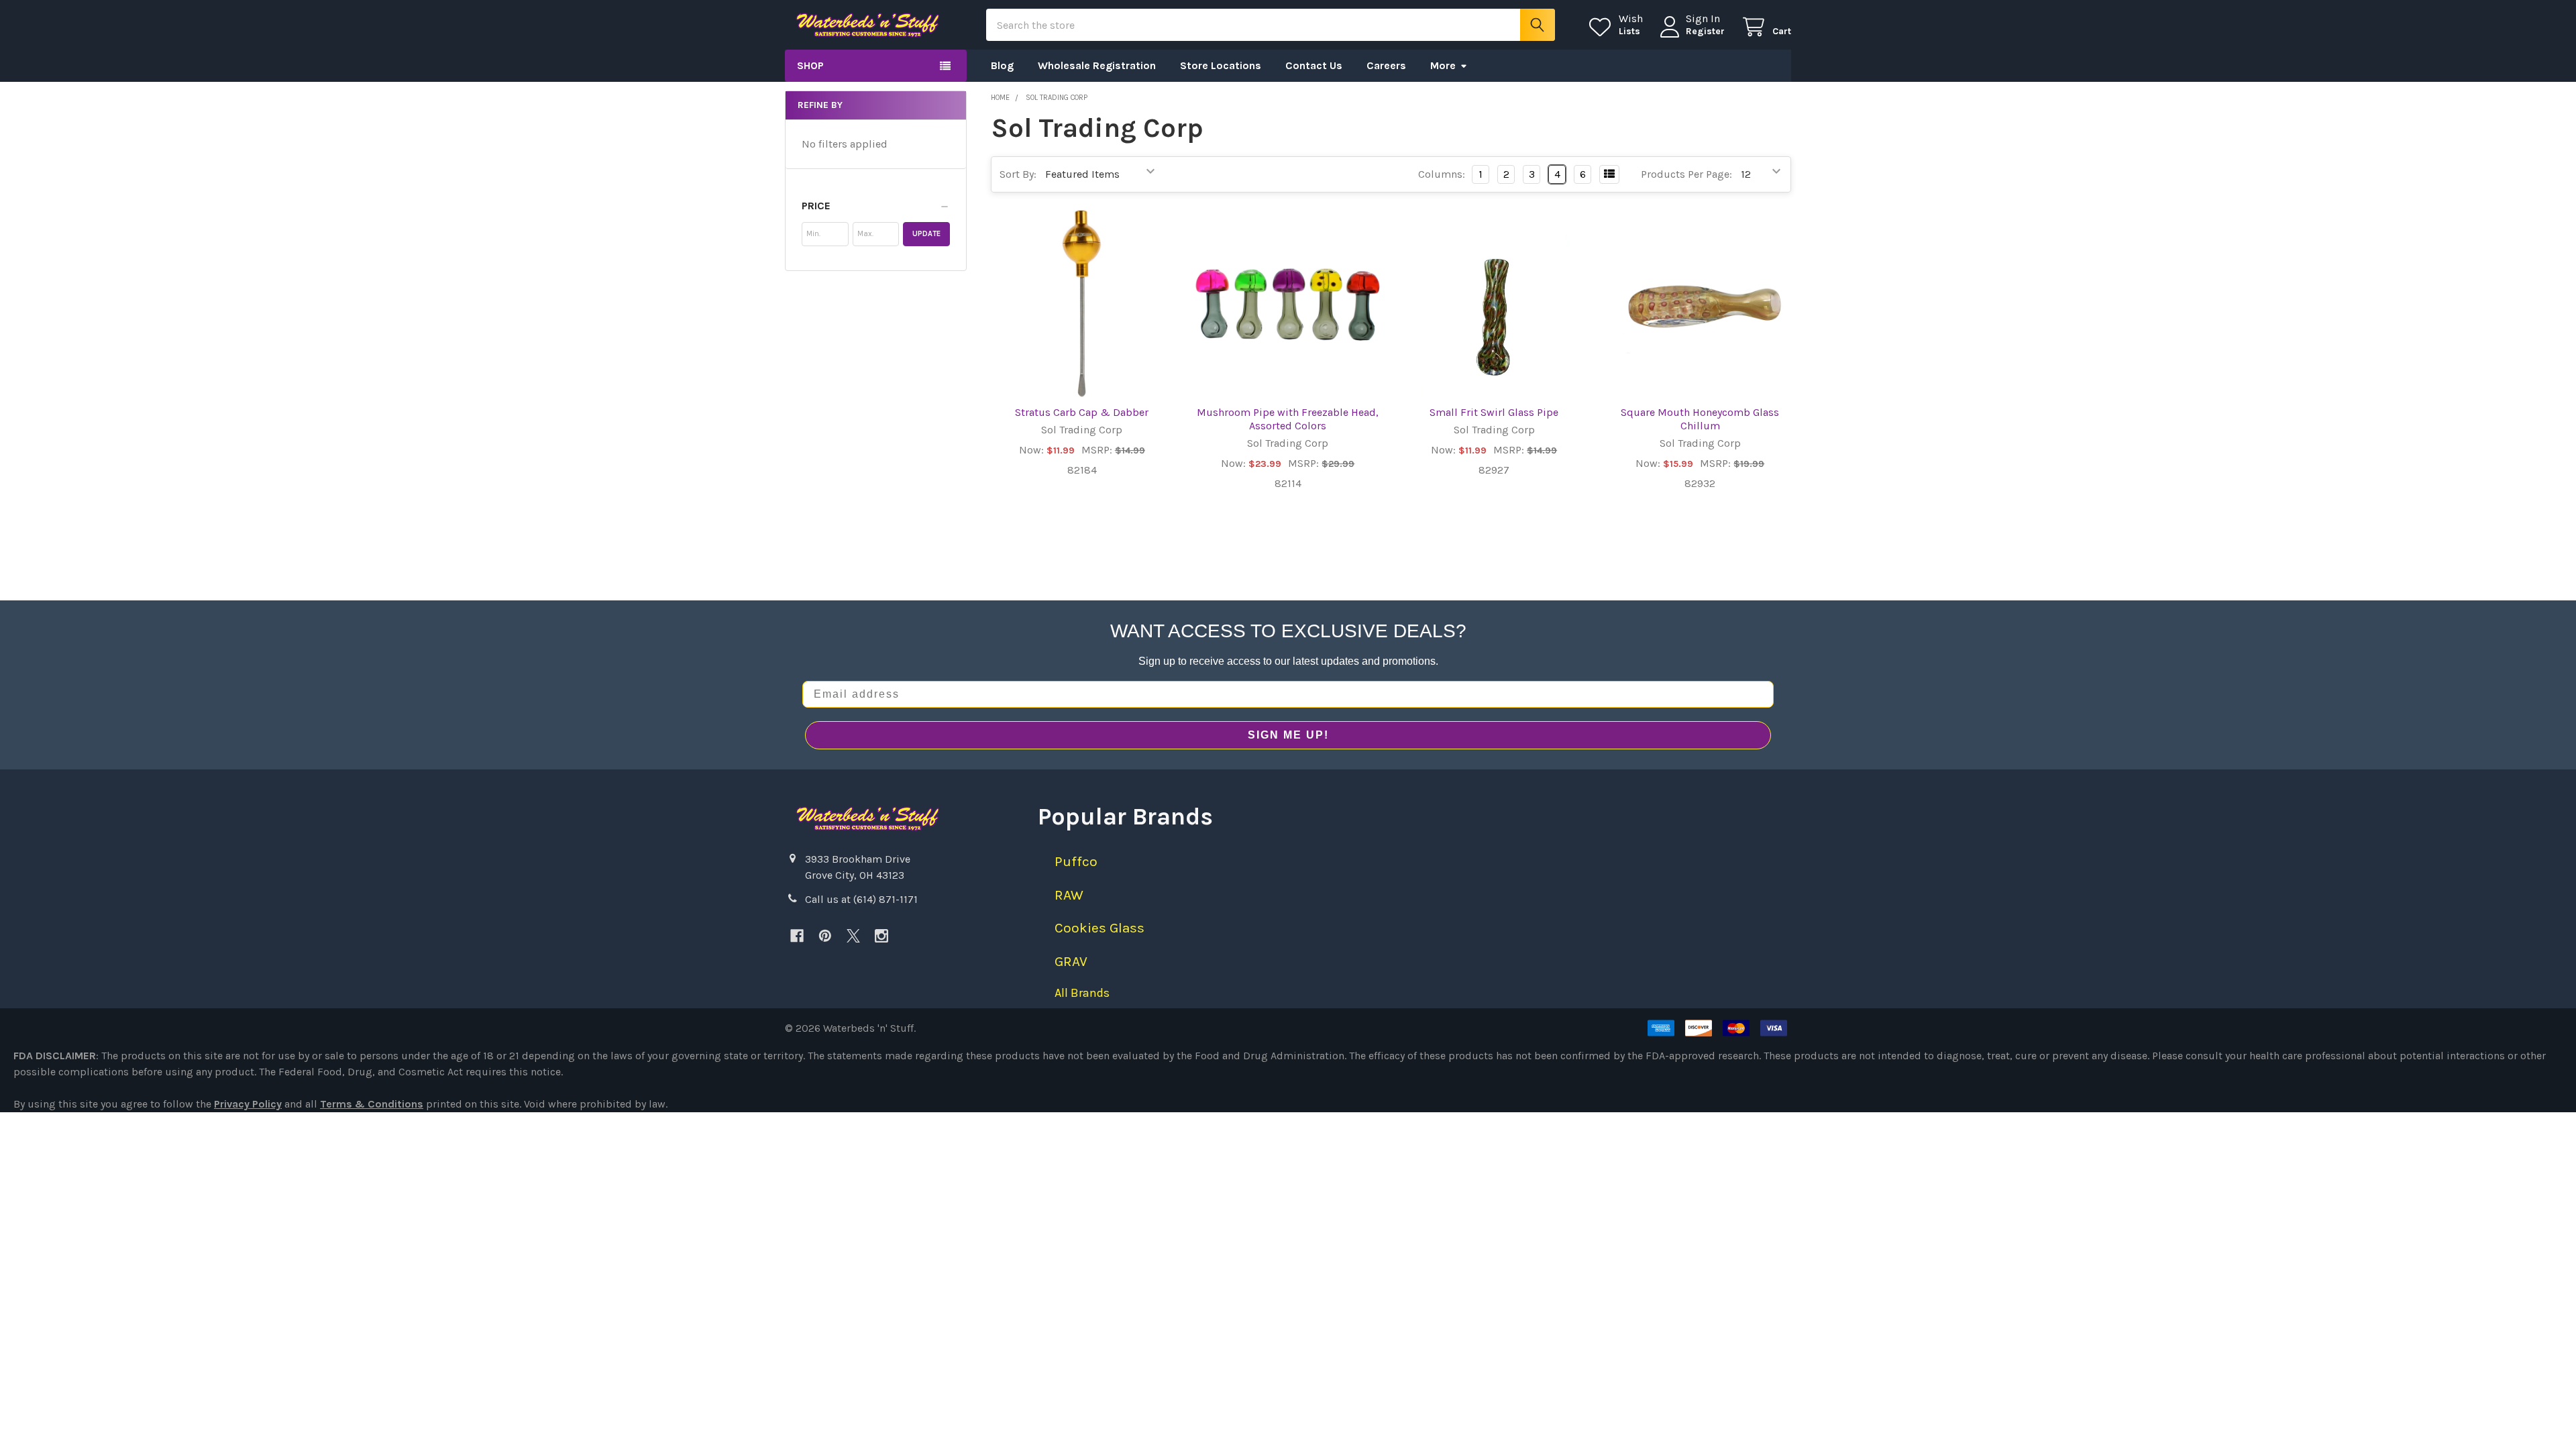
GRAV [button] (1071, 961)
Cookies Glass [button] (1099, 928)
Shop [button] (810, 65)
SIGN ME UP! (1288, 735)
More (1443, 65)
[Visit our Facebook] (797, 936)
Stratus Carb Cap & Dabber (1082, 412)
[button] (876, 206)
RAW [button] (1069, 895)
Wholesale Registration (1097, 65)
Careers (1386, 65)
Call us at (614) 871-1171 (861, 899)
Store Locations (1221, 65)
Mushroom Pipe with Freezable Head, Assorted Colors (1288, 419)
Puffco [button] (1076, 861)
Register (1705, 31)
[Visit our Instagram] (881, 936)
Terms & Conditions (372, 1104)
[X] (853, 936)
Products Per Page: (1686, 174)
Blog (1002, 65)
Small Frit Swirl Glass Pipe (1494, 412)
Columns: (1442, 174)
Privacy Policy (248, 1104)
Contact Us (1314, 65)
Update (926, 234)
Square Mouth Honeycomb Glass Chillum (1700, 419)
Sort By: (1018, 174)
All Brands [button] (1082, 993)
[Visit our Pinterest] (825, 936)
